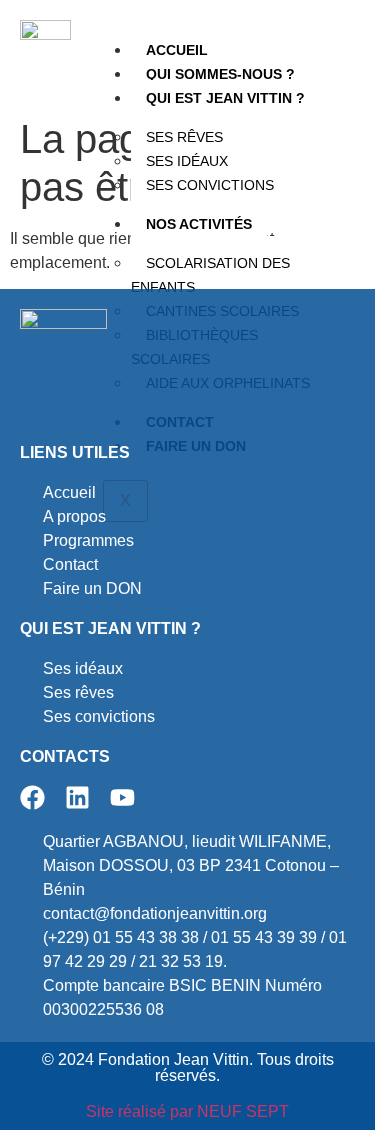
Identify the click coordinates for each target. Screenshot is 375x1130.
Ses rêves (184, 137)
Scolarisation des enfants (210, 275)
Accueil (177, 50)
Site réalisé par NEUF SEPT (187, 1111)
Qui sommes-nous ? (220, 74)
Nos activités (199, 224)
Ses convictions (210, 185)
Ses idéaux (187, 161)
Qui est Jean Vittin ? (225, 98)
